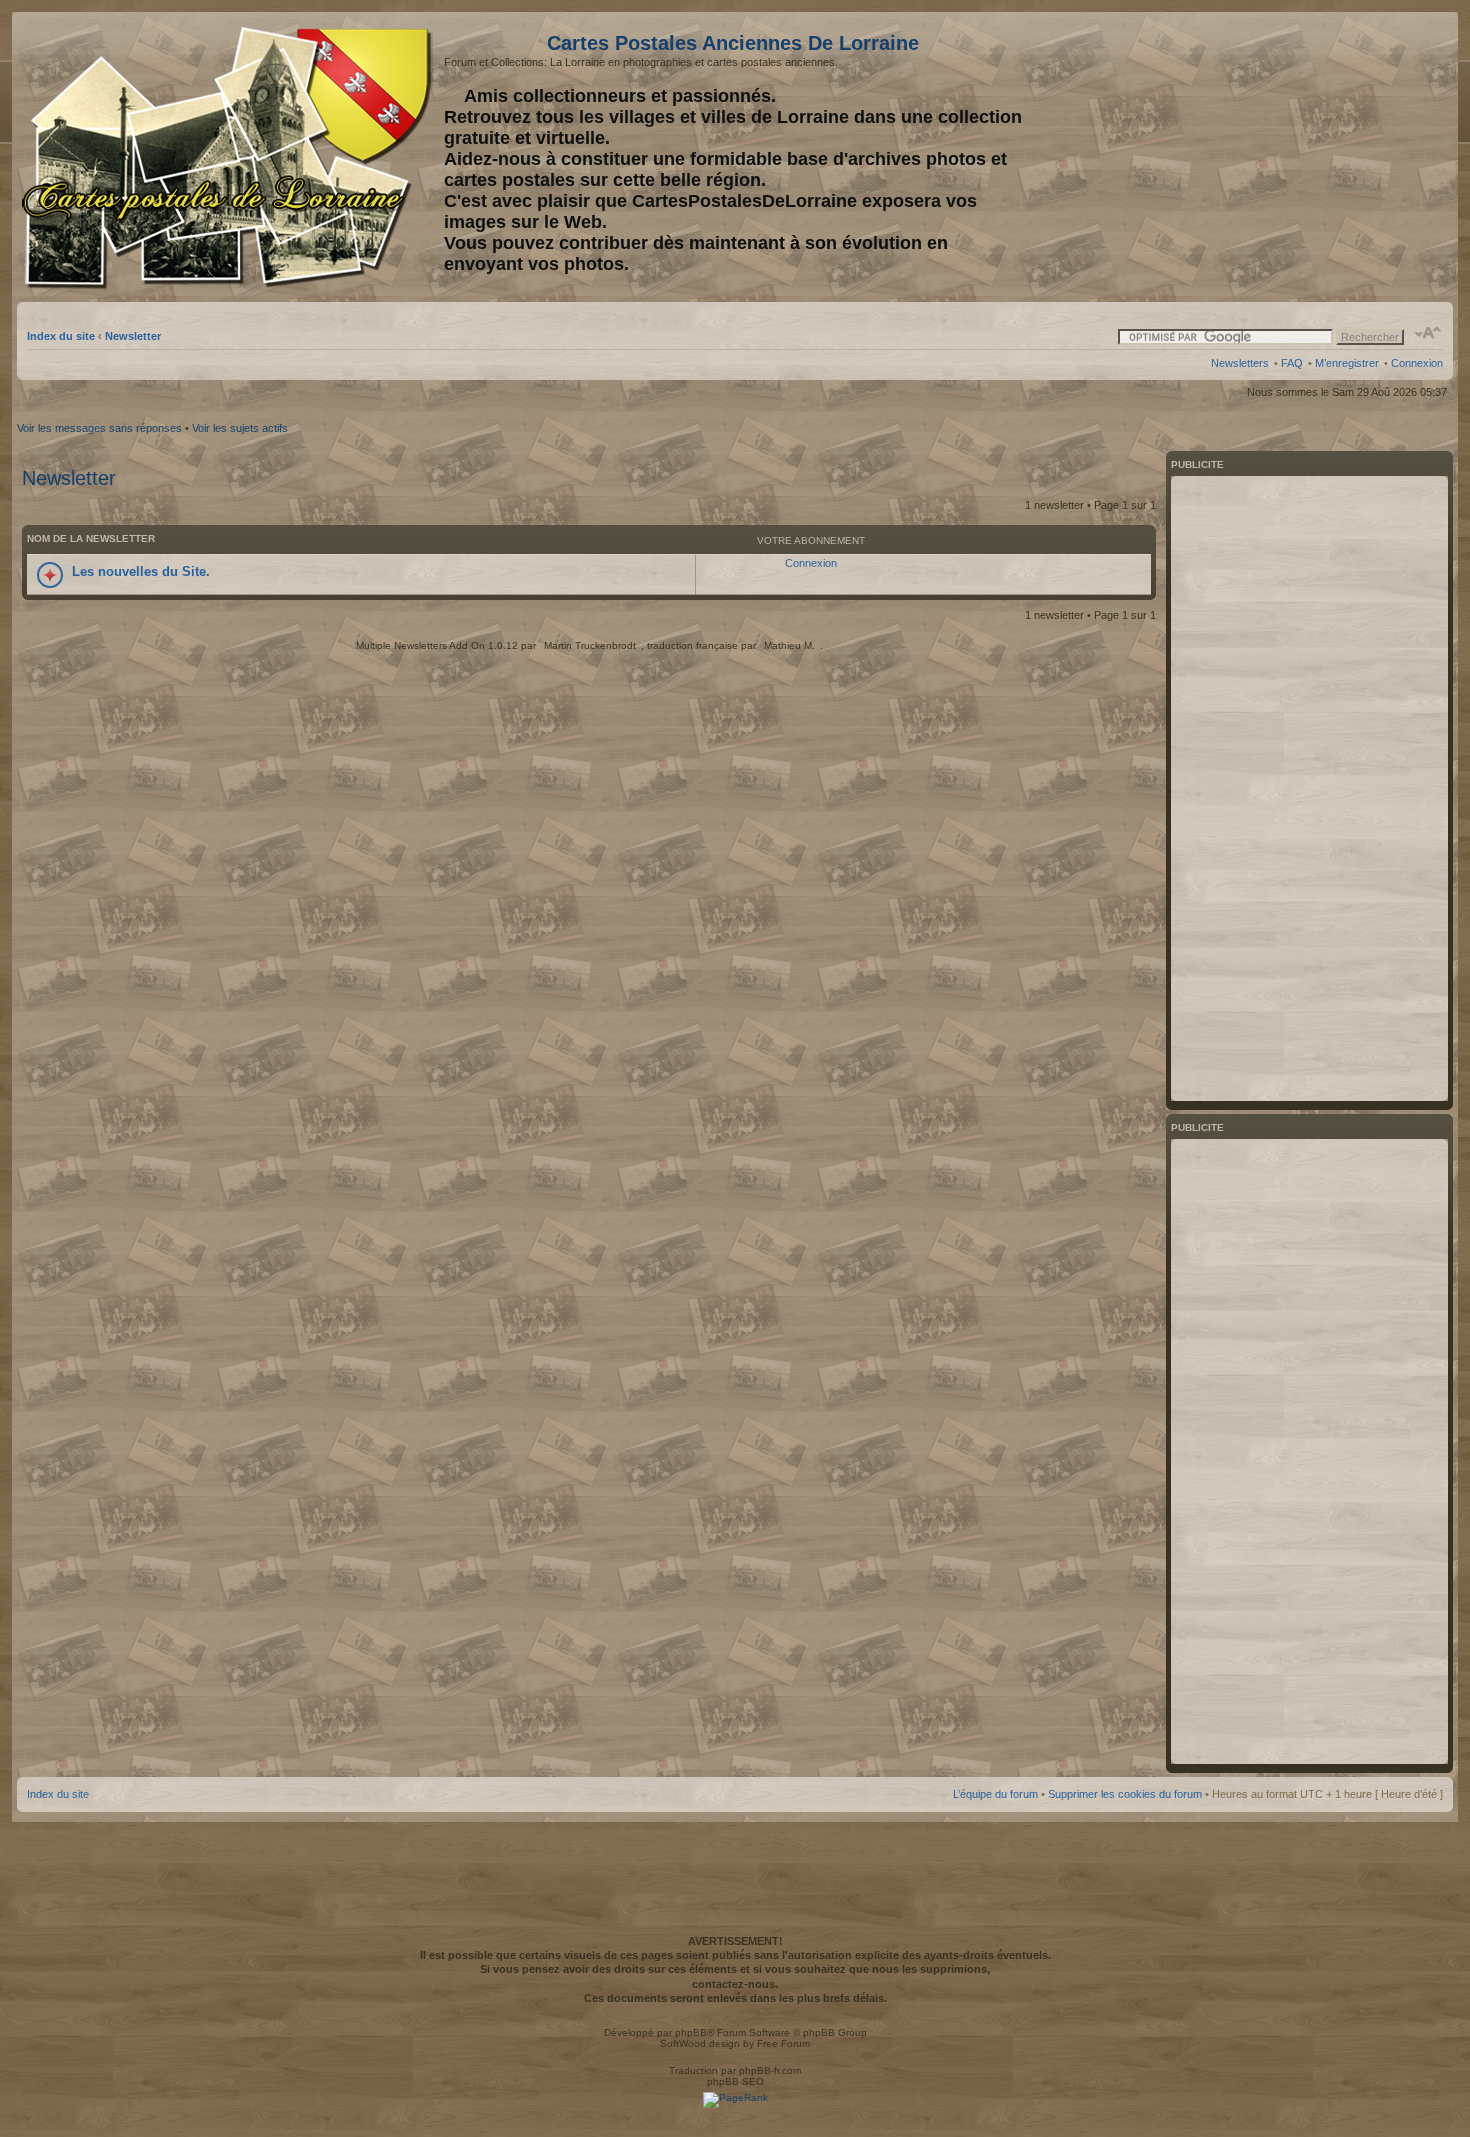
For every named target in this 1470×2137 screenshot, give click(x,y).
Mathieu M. (789, 645)
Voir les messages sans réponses (99, 428)
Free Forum (783, 2043)
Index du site (61, 336)
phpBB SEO (735, 2081)
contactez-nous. (735, 1984)
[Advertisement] (1285, 157)
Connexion (1417, 363)
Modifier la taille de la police (1428, 333)
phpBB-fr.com (770, 2070)
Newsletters (1240, 363)
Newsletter (133, 336)
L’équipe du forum (995, 1794)
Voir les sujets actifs (240, 428)
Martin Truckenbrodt (590, 645)
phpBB (691, 2032)
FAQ (1292, 363)
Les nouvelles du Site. (141, 571)
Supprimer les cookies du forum (1125, 1794)
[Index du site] (230, 158)
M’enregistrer (1347, 363)
